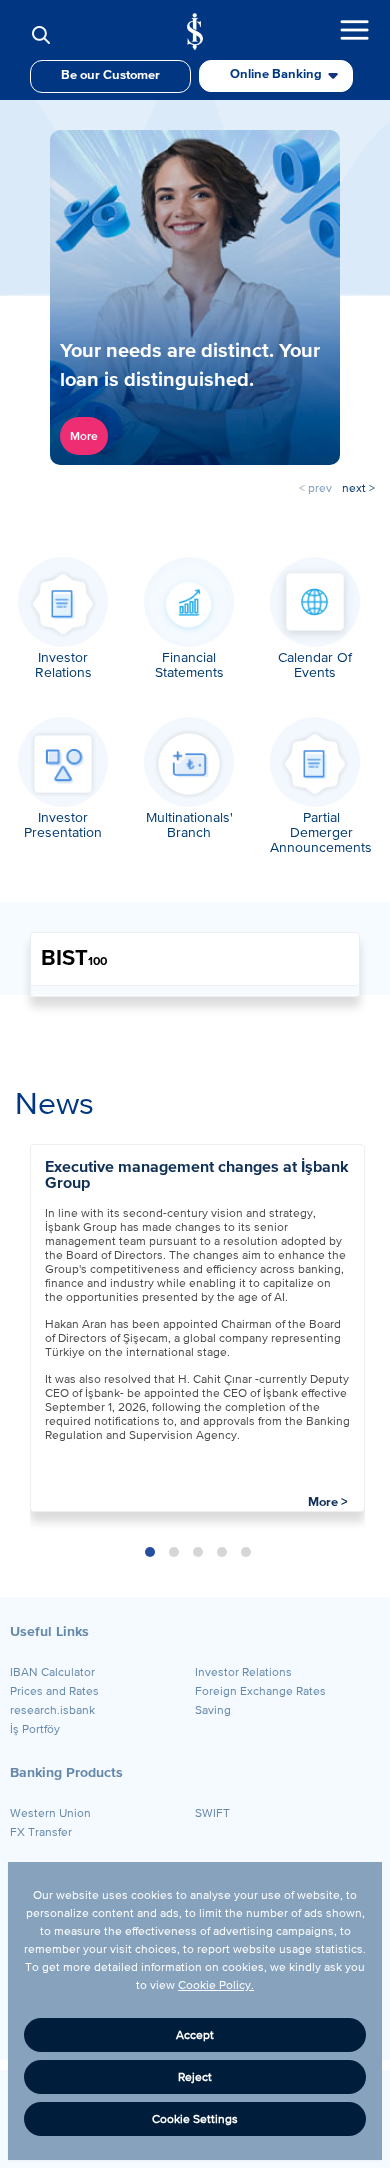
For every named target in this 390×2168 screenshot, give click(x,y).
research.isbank (52, 1710)
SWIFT (212, 1813)
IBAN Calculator (52, 1672)
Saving (213, 1710)
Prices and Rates (54, 1691)
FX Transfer (41, 1832)
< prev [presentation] (315, 488)
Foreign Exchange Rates (260, 1691)
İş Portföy (35, 1729)
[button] (150, 1552)
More (84, 436)
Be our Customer (110, 75)
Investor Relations (243, 1672)
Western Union (50, 1813)
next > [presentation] (358, 488)
